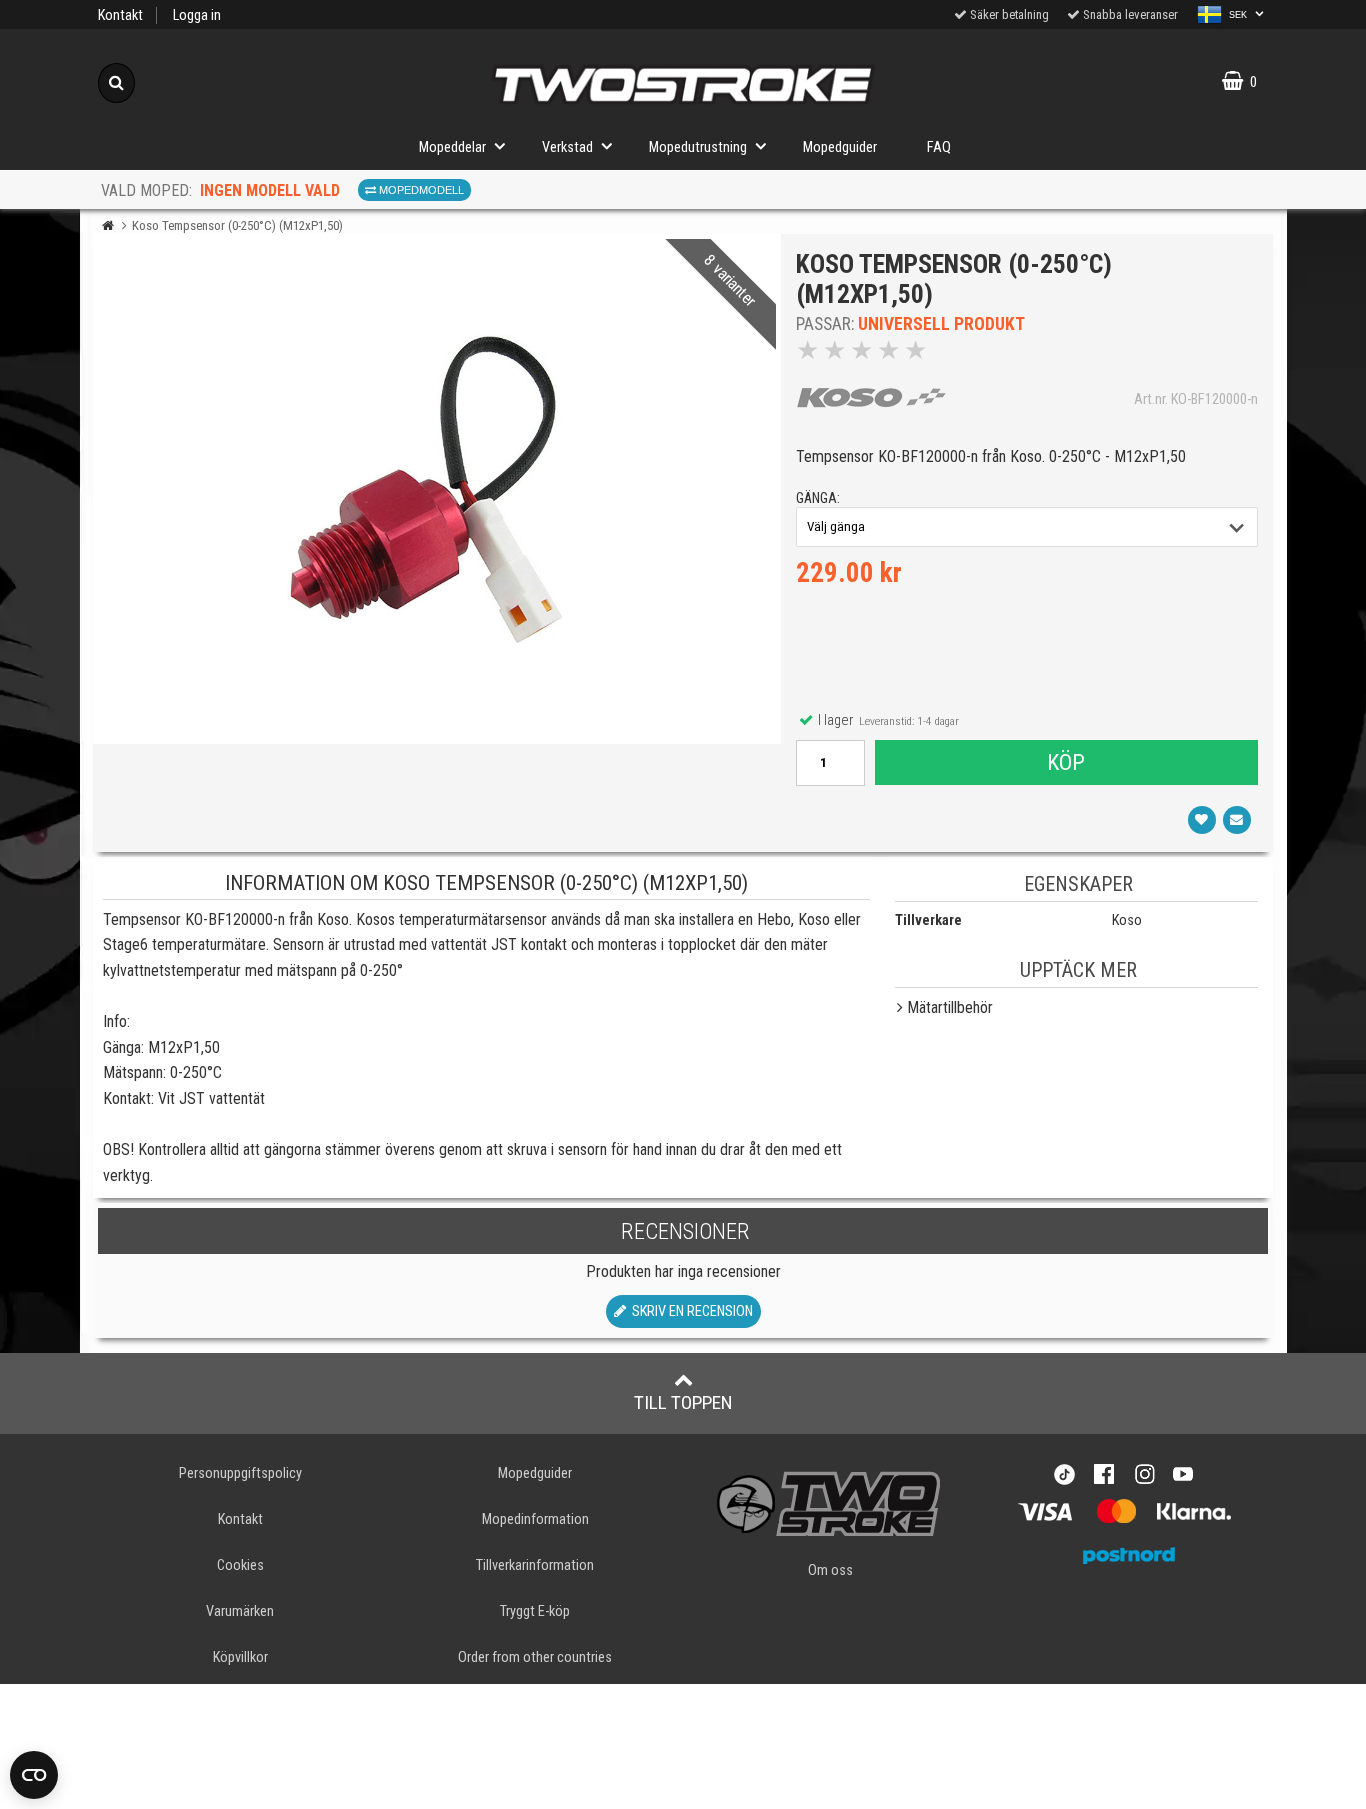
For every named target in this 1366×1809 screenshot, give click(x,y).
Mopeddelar (452, 147)
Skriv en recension (689, 1311)
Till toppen (683, 1402)
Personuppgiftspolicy (240, 1473)
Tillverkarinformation (535, 1565)
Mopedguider (840, 147)
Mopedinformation (535, 1519)
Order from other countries (535, 1657)
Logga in (197, 15)
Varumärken (240, 1611)
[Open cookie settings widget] (34, 1775)
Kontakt (120, 15)
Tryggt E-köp (535, 1611)
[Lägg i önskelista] (1202, 820)
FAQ (939, 147)
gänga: (818, 498)
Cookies (240, 1565)
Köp (1066, 762)
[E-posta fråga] (1237, 820)
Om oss (830, 1570)
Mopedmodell (420, 190)
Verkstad (567, 147)
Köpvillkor (240, 1657)
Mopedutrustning (698, 147)
